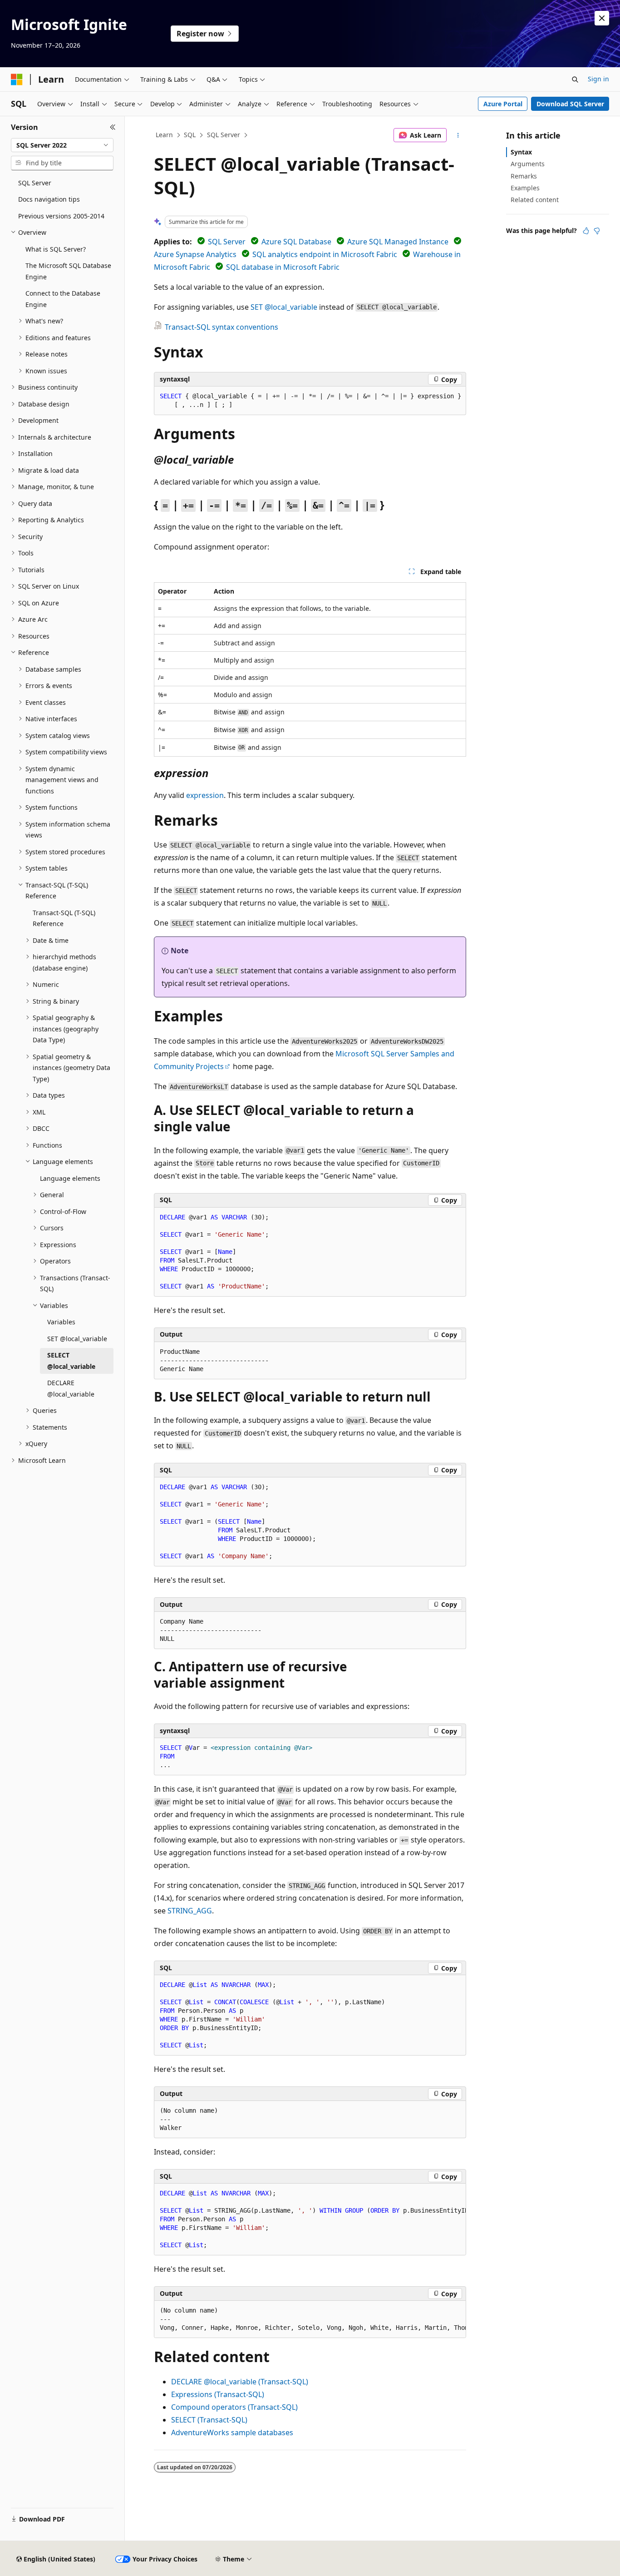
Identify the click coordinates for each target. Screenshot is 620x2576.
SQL (190, 135)
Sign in (598, 79)
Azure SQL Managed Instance (398, 242)
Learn (164, 135)
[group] (310, 2219)
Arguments (528, 164)
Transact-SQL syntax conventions (221, 327)
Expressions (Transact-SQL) (218, 2394)
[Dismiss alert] (602, 18)
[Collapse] (113, 127)
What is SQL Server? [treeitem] (56, 249)
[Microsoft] (17, 79)
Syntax (521, 152)
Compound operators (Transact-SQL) (234, 2407)
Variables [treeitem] (61, 1322)
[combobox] (62, 145)
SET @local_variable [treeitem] (77, 1339)
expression (205, 795)
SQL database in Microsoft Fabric (283, 267)
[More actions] (458, 135)
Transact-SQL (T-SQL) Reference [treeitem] (64, 918)
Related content (535, 200)
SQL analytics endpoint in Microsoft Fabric (325, 254)
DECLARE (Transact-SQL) (240, 2382)
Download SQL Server (570, 104)
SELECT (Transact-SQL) (209, 2420)
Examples (525, 188)
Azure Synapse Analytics (195, 254)
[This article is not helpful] (597, 231)
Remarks (524, 176)
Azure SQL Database (296, 242)
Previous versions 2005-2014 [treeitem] (61, 216)
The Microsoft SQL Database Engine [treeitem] (68, 271)
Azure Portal (503, 104)
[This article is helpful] (586, 231)
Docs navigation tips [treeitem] (49, 199)
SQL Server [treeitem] (35, 183)
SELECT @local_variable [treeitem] (71, 1361)
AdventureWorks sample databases (232, 2432)
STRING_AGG (190, 1911)
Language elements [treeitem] (70, 1178)
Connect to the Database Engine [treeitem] (63, 299)
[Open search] (575, 79)
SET (284, 307)
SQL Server (224, 135)
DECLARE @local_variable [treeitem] (71, 1388)
